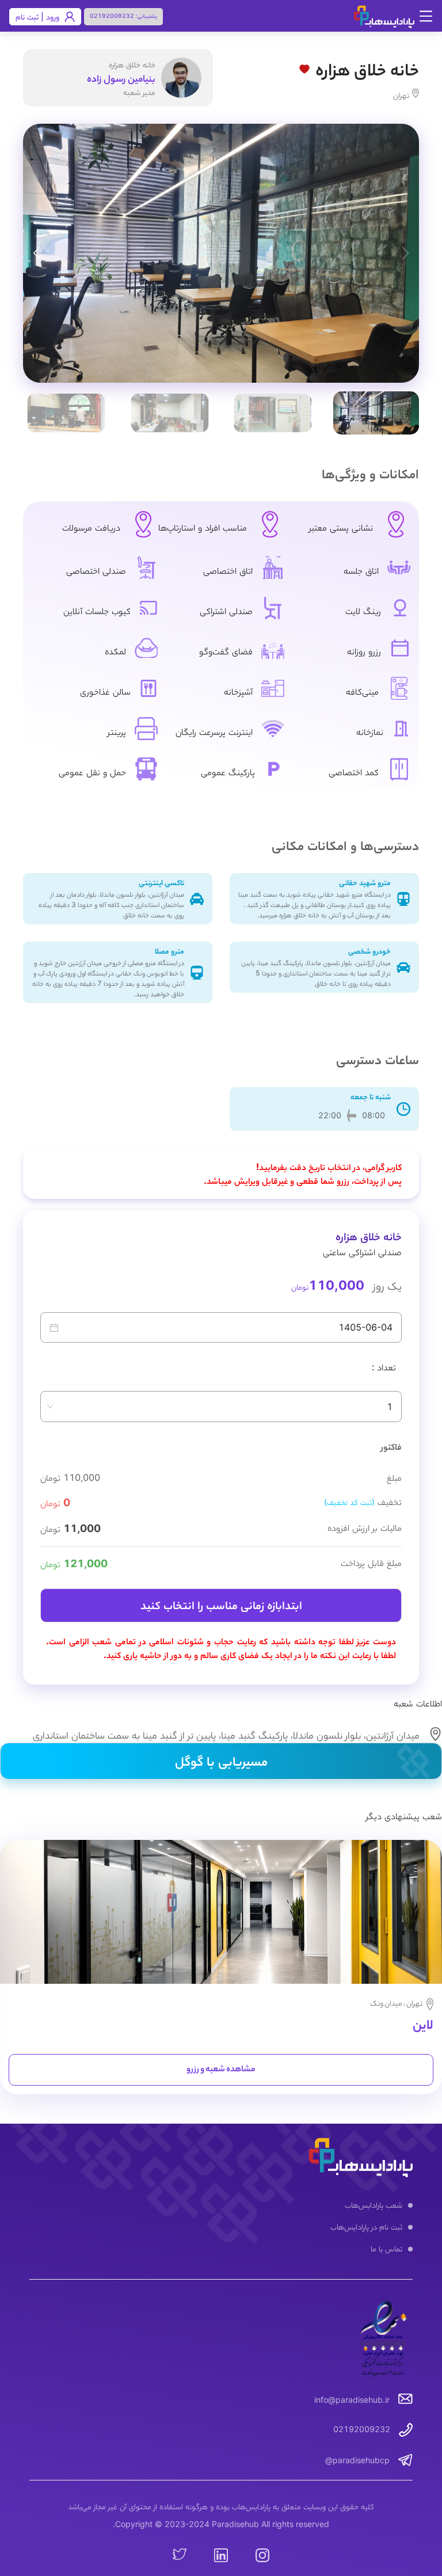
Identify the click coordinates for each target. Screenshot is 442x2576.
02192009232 (112, 16)
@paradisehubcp (357, 2460)
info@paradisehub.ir (352, 2400)
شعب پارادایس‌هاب (374, 2205)
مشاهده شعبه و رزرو (221, 2070)
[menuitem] (221, 2206)
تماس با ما (386, 2248)
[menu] (221, 2228)
